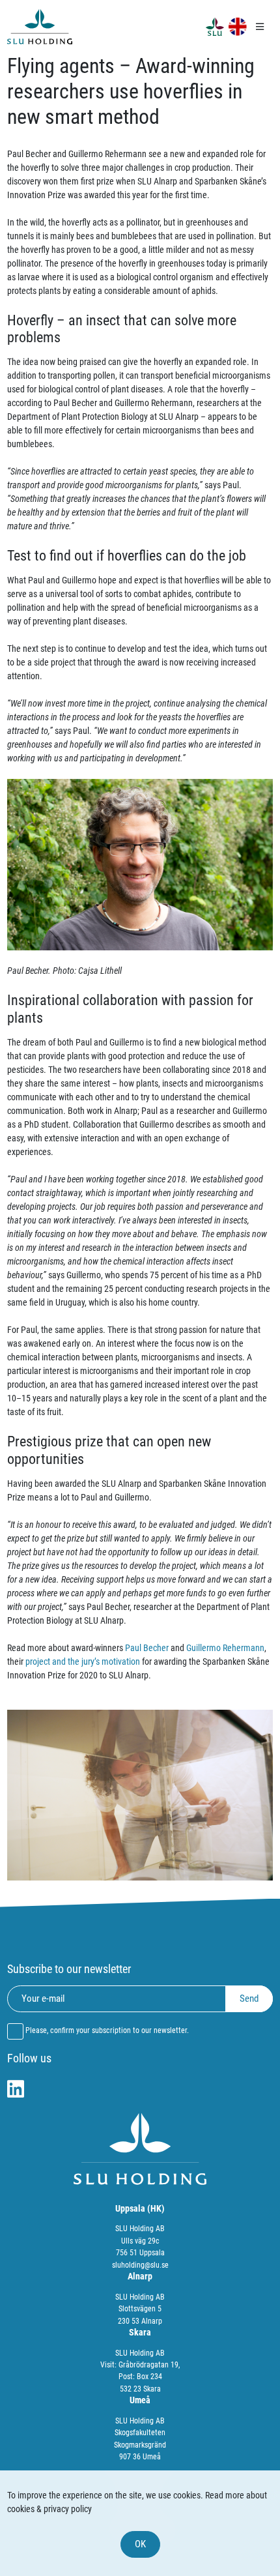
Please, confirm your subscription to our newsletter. (107, 2030)
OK (140, 2544)
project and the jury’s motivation (83, 1661)
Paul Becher (147, 1648)
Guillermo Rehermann (225, 1648)
